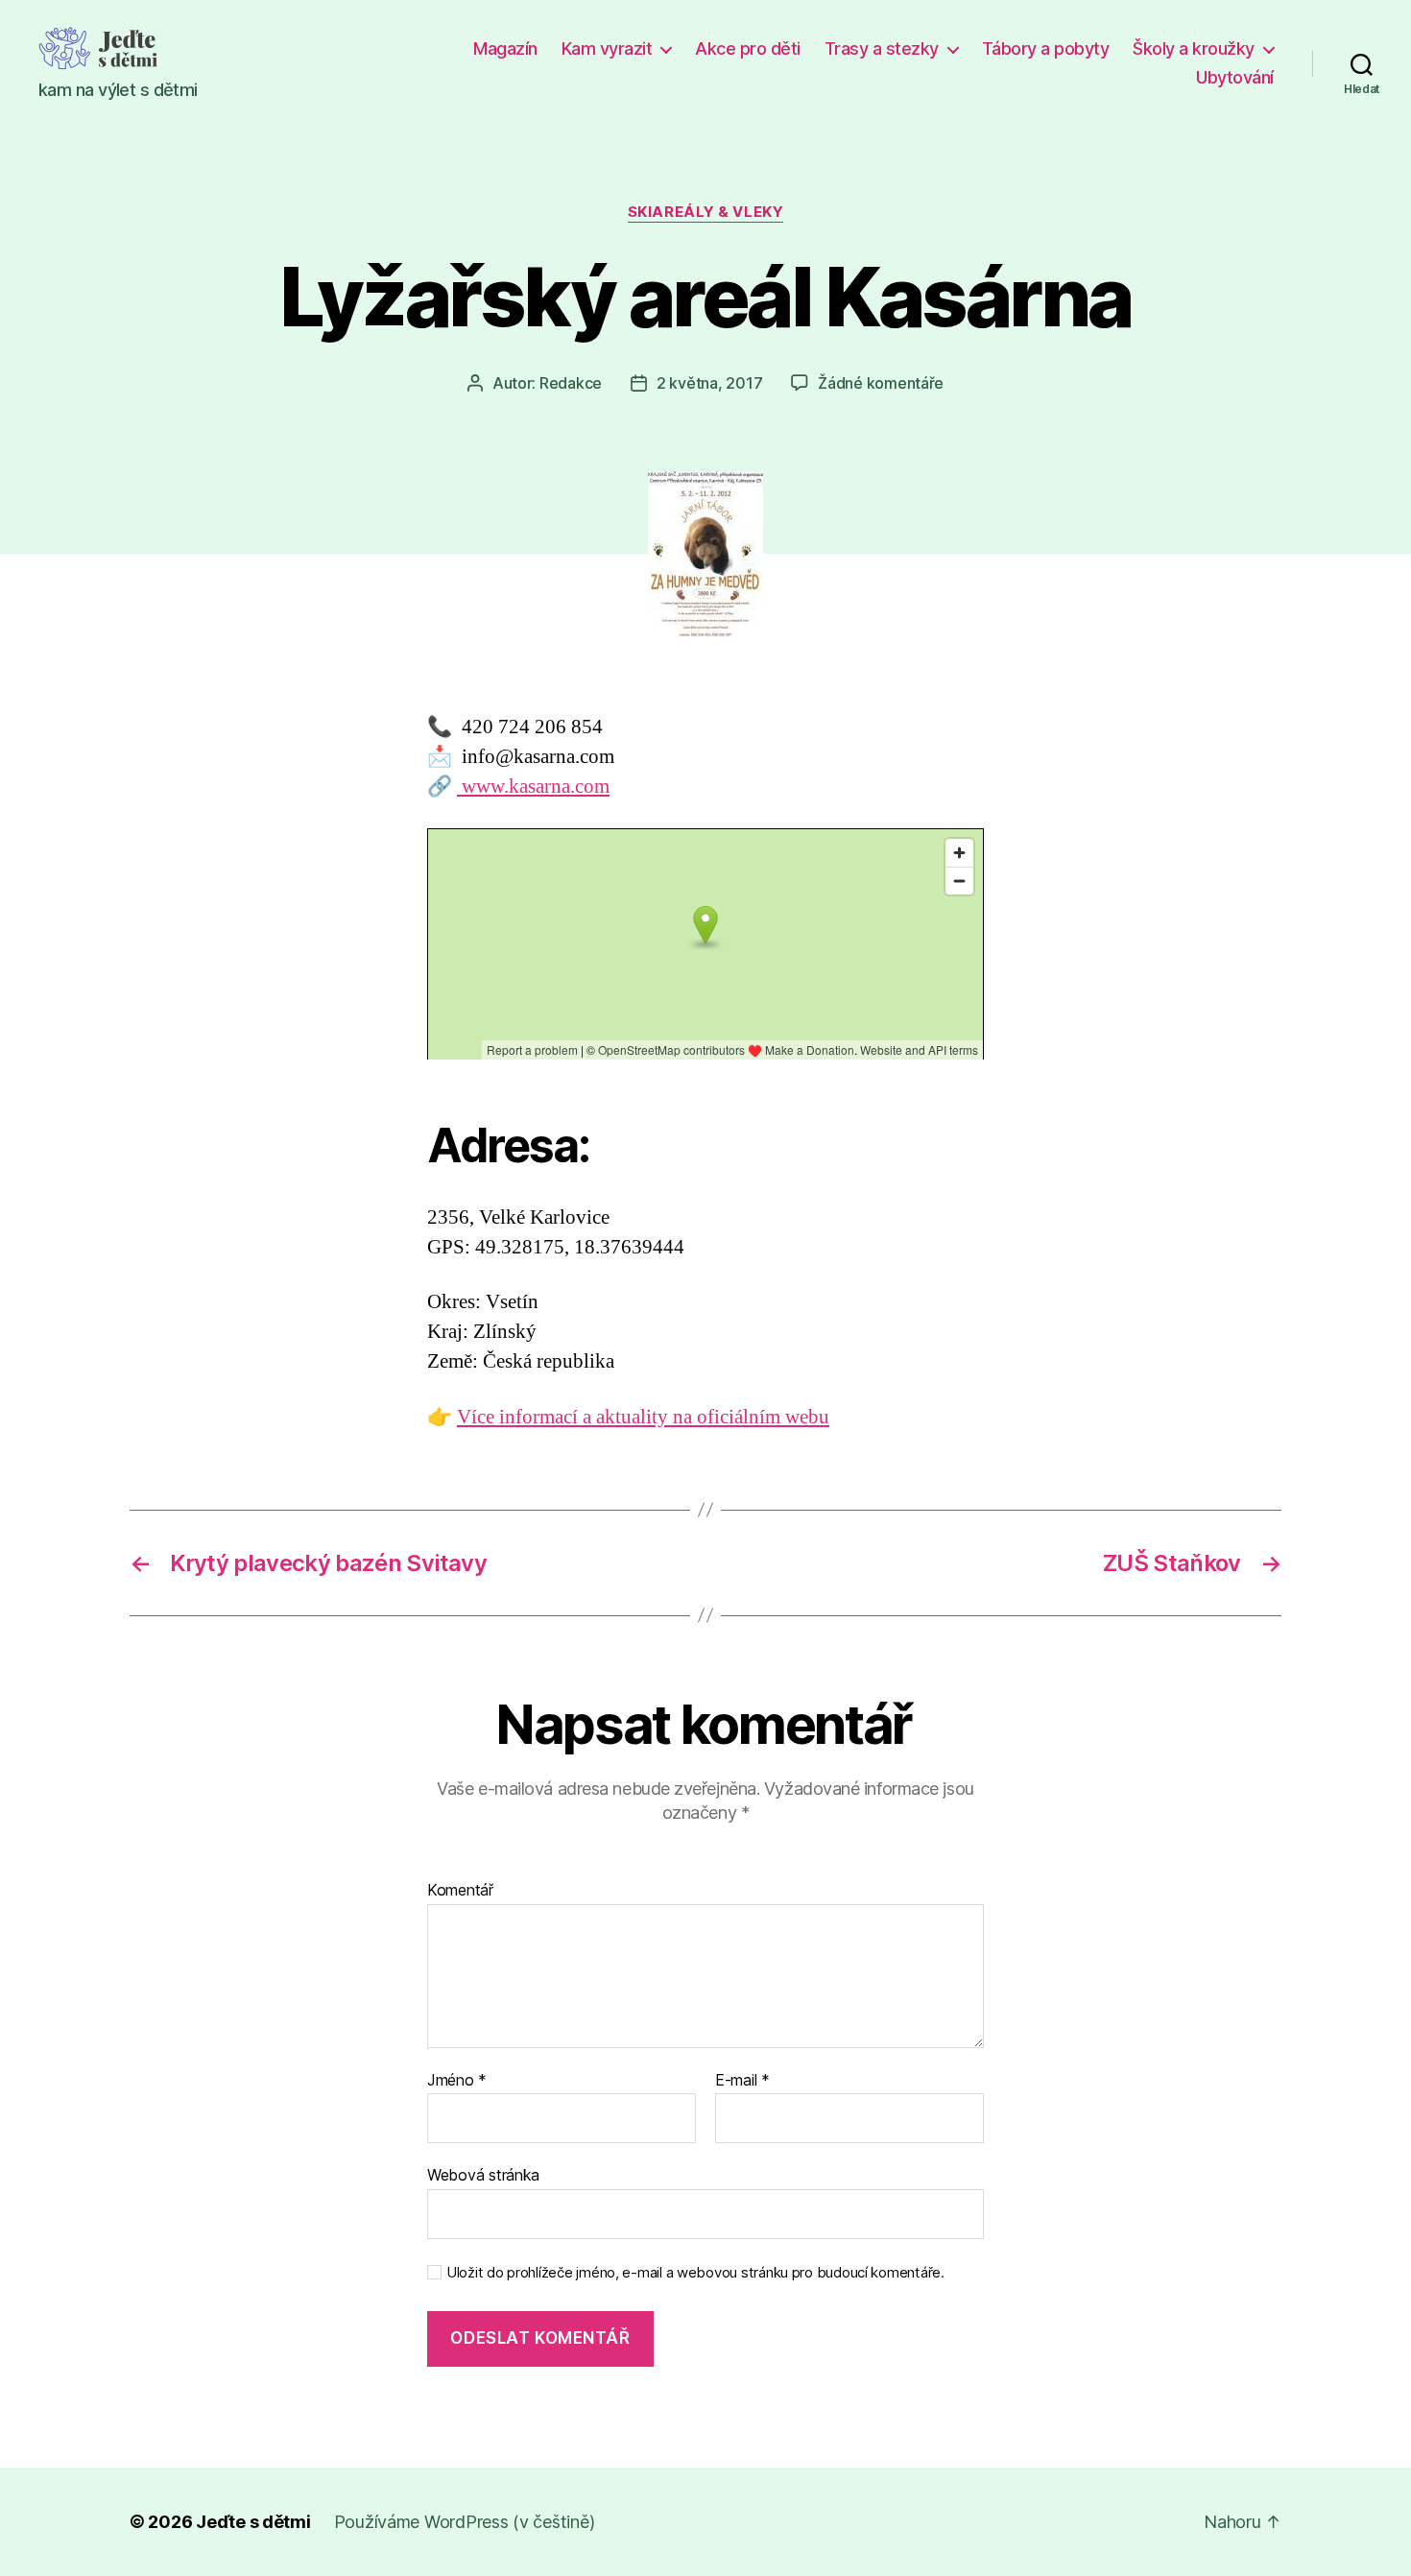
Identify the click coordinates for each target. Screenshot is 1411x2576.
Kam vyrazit (607, 48)
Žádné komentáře (881, 383)
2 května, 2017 (709, 383)
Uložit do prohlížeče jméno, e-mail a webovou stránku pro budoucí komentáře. (695, 2273)
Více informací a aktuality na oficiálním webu (643, 1417)
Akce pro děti (748, 48)
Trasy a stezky (882, 48)
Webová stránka (483, 2175)
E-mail (742, 2081)
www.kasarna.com (533, 787)
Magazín (505, 48)
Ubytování (1235, 77)
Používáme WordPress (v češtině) (465, 2522)
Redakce (571, 383)
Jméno (457, 2081)
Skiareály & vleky (705, 212)
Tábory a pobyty (1046, 48)
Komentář (460, 1891)
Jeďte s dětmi (253, 2522)
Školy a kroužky (1194, 48)
